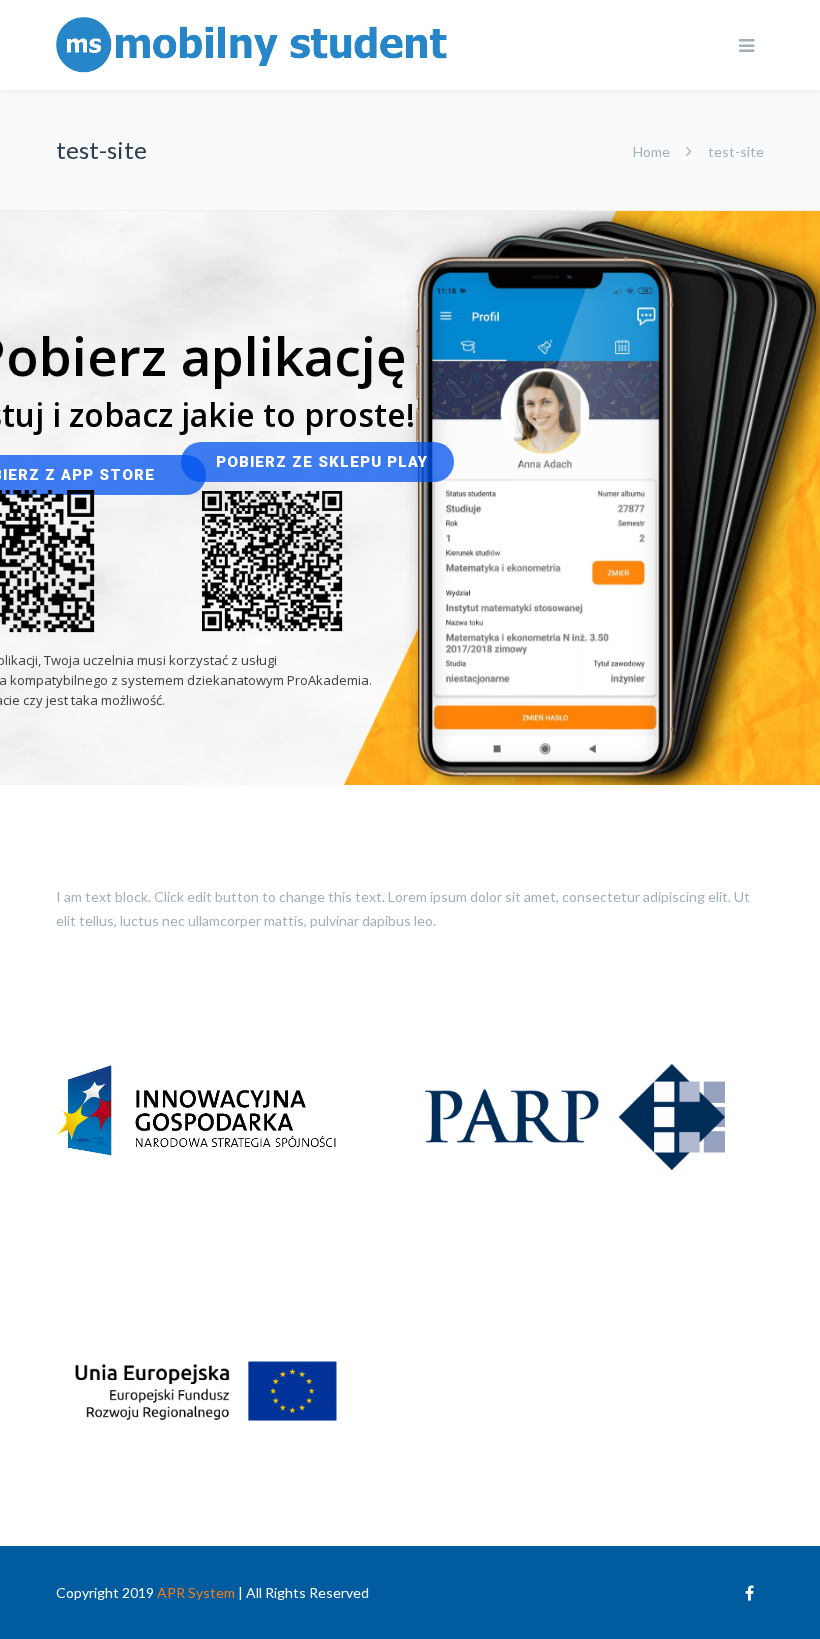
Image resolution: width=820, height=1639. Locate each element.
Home (651, 151)
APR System (196, 1592)
